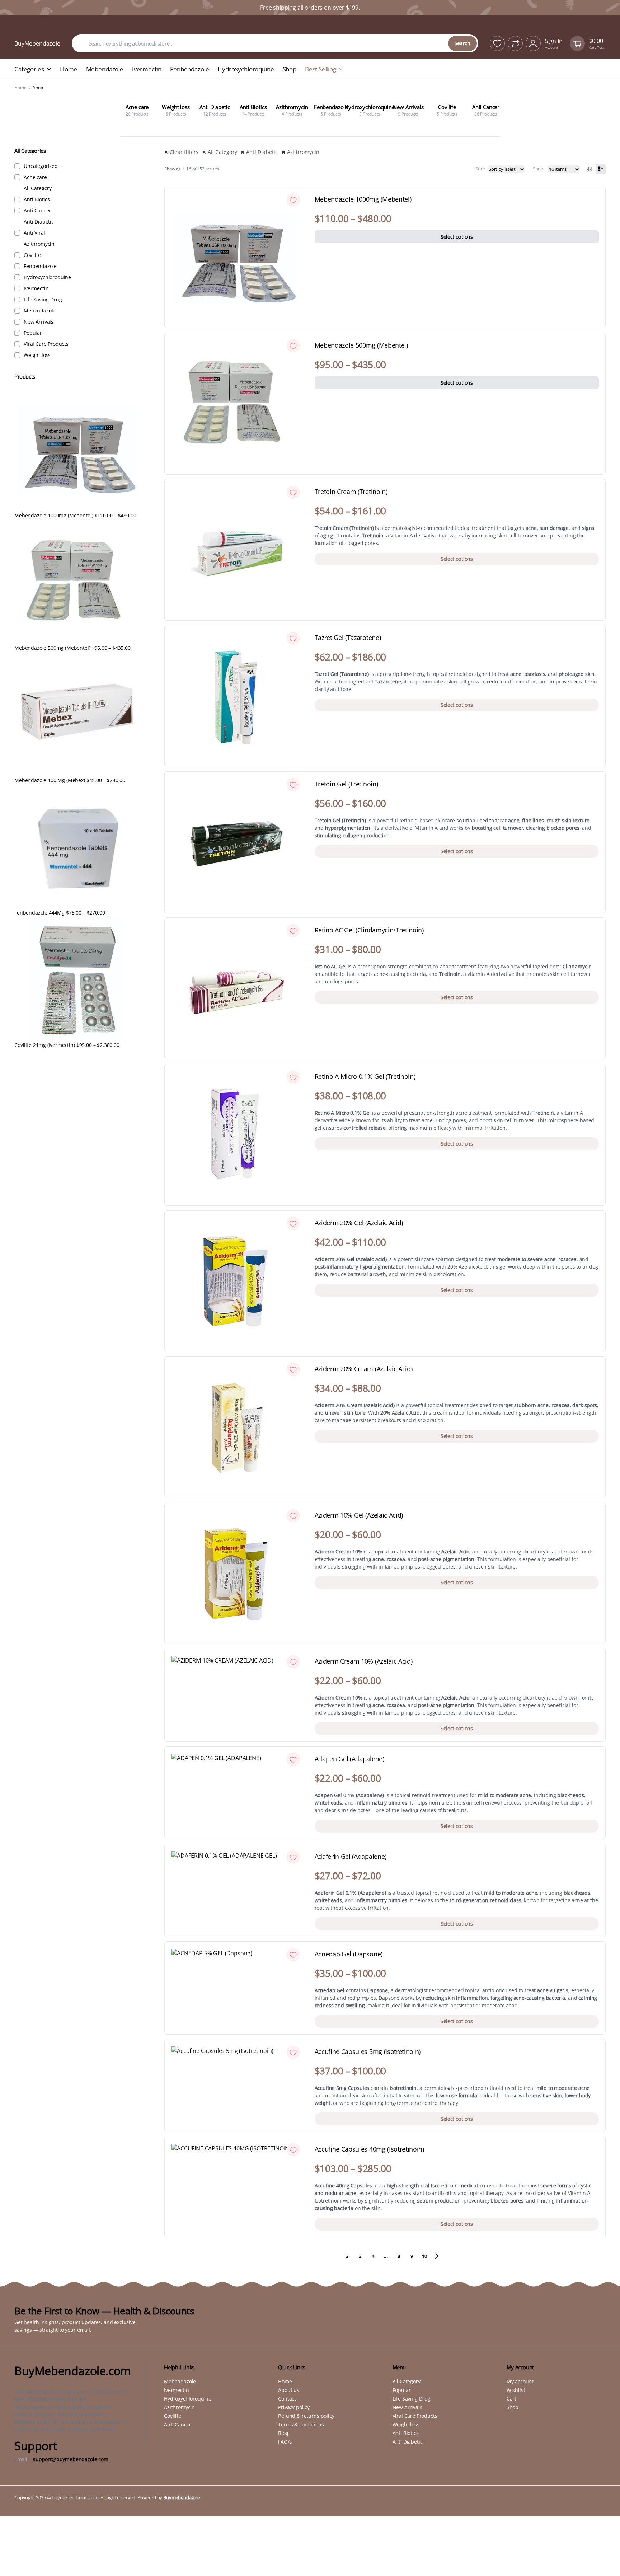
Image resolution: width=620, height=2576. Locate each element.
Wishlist (516, 2390)
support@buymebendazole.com (71, 2459)
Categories (29, 69)
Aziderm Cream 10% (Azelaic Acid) (364, 1661)
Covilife (32, 255)
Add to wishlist (293, 200)
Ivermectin (147, 69)
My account (520, 2381)
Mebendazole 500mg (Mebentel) (361, 345)
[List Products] (601, 169)
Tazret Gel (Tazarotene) (348, 638)
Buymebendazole (182, 2497)
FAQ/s (285, 2442)
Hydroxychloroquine (246, 69)
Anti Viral (34, 233)
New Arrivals (39, 322)
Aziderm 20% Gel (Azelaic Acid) (359, 1223)
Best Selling (321, 69)
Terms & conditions (301, 2424)
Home (69, 69)
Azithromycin (303, 152)
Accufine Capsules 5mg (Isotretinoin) (368, 2052)
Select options (457, 237)
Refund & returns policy (306, 2416)
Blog (283, 2433)
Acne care (35, 177)
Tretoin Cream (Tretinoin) (351, 492)
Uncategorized (41, 166)
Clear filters (184, 152)
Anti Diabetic (262, 152)
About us (289, 2390)
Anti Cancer (37, 211)
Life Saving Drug (43, 300)
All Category (222, 152)
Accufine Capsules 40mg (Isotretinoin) (369, 2149)
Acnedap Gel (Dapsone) (349, 1954)
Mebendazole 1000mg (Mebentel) (363, 199)
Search (462, 43)
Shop (290, 69)
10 (424, 2256)
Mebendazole (105, 69)
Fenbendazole (189, 69)
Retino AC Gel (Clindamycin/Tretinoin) (369, 930)
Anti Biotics (37, 199)
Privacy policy (294, 2407)
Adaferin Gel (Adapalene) (351, 1857)
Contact (287, 2399)
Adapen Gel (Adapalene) (349, 1759)
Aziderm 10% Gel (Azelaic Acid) (359, 1515)
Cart (511, 2399)
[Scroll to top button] (604, 2560)
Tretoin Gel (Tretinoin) (346, 784)
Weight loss (37, 355)
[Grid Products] (589, 169)
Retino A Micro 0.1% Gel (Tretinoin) (365, 1077)
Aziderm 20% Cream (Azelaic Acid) (364, 1369)
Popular (33, 333)
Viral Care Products (46, 344)
